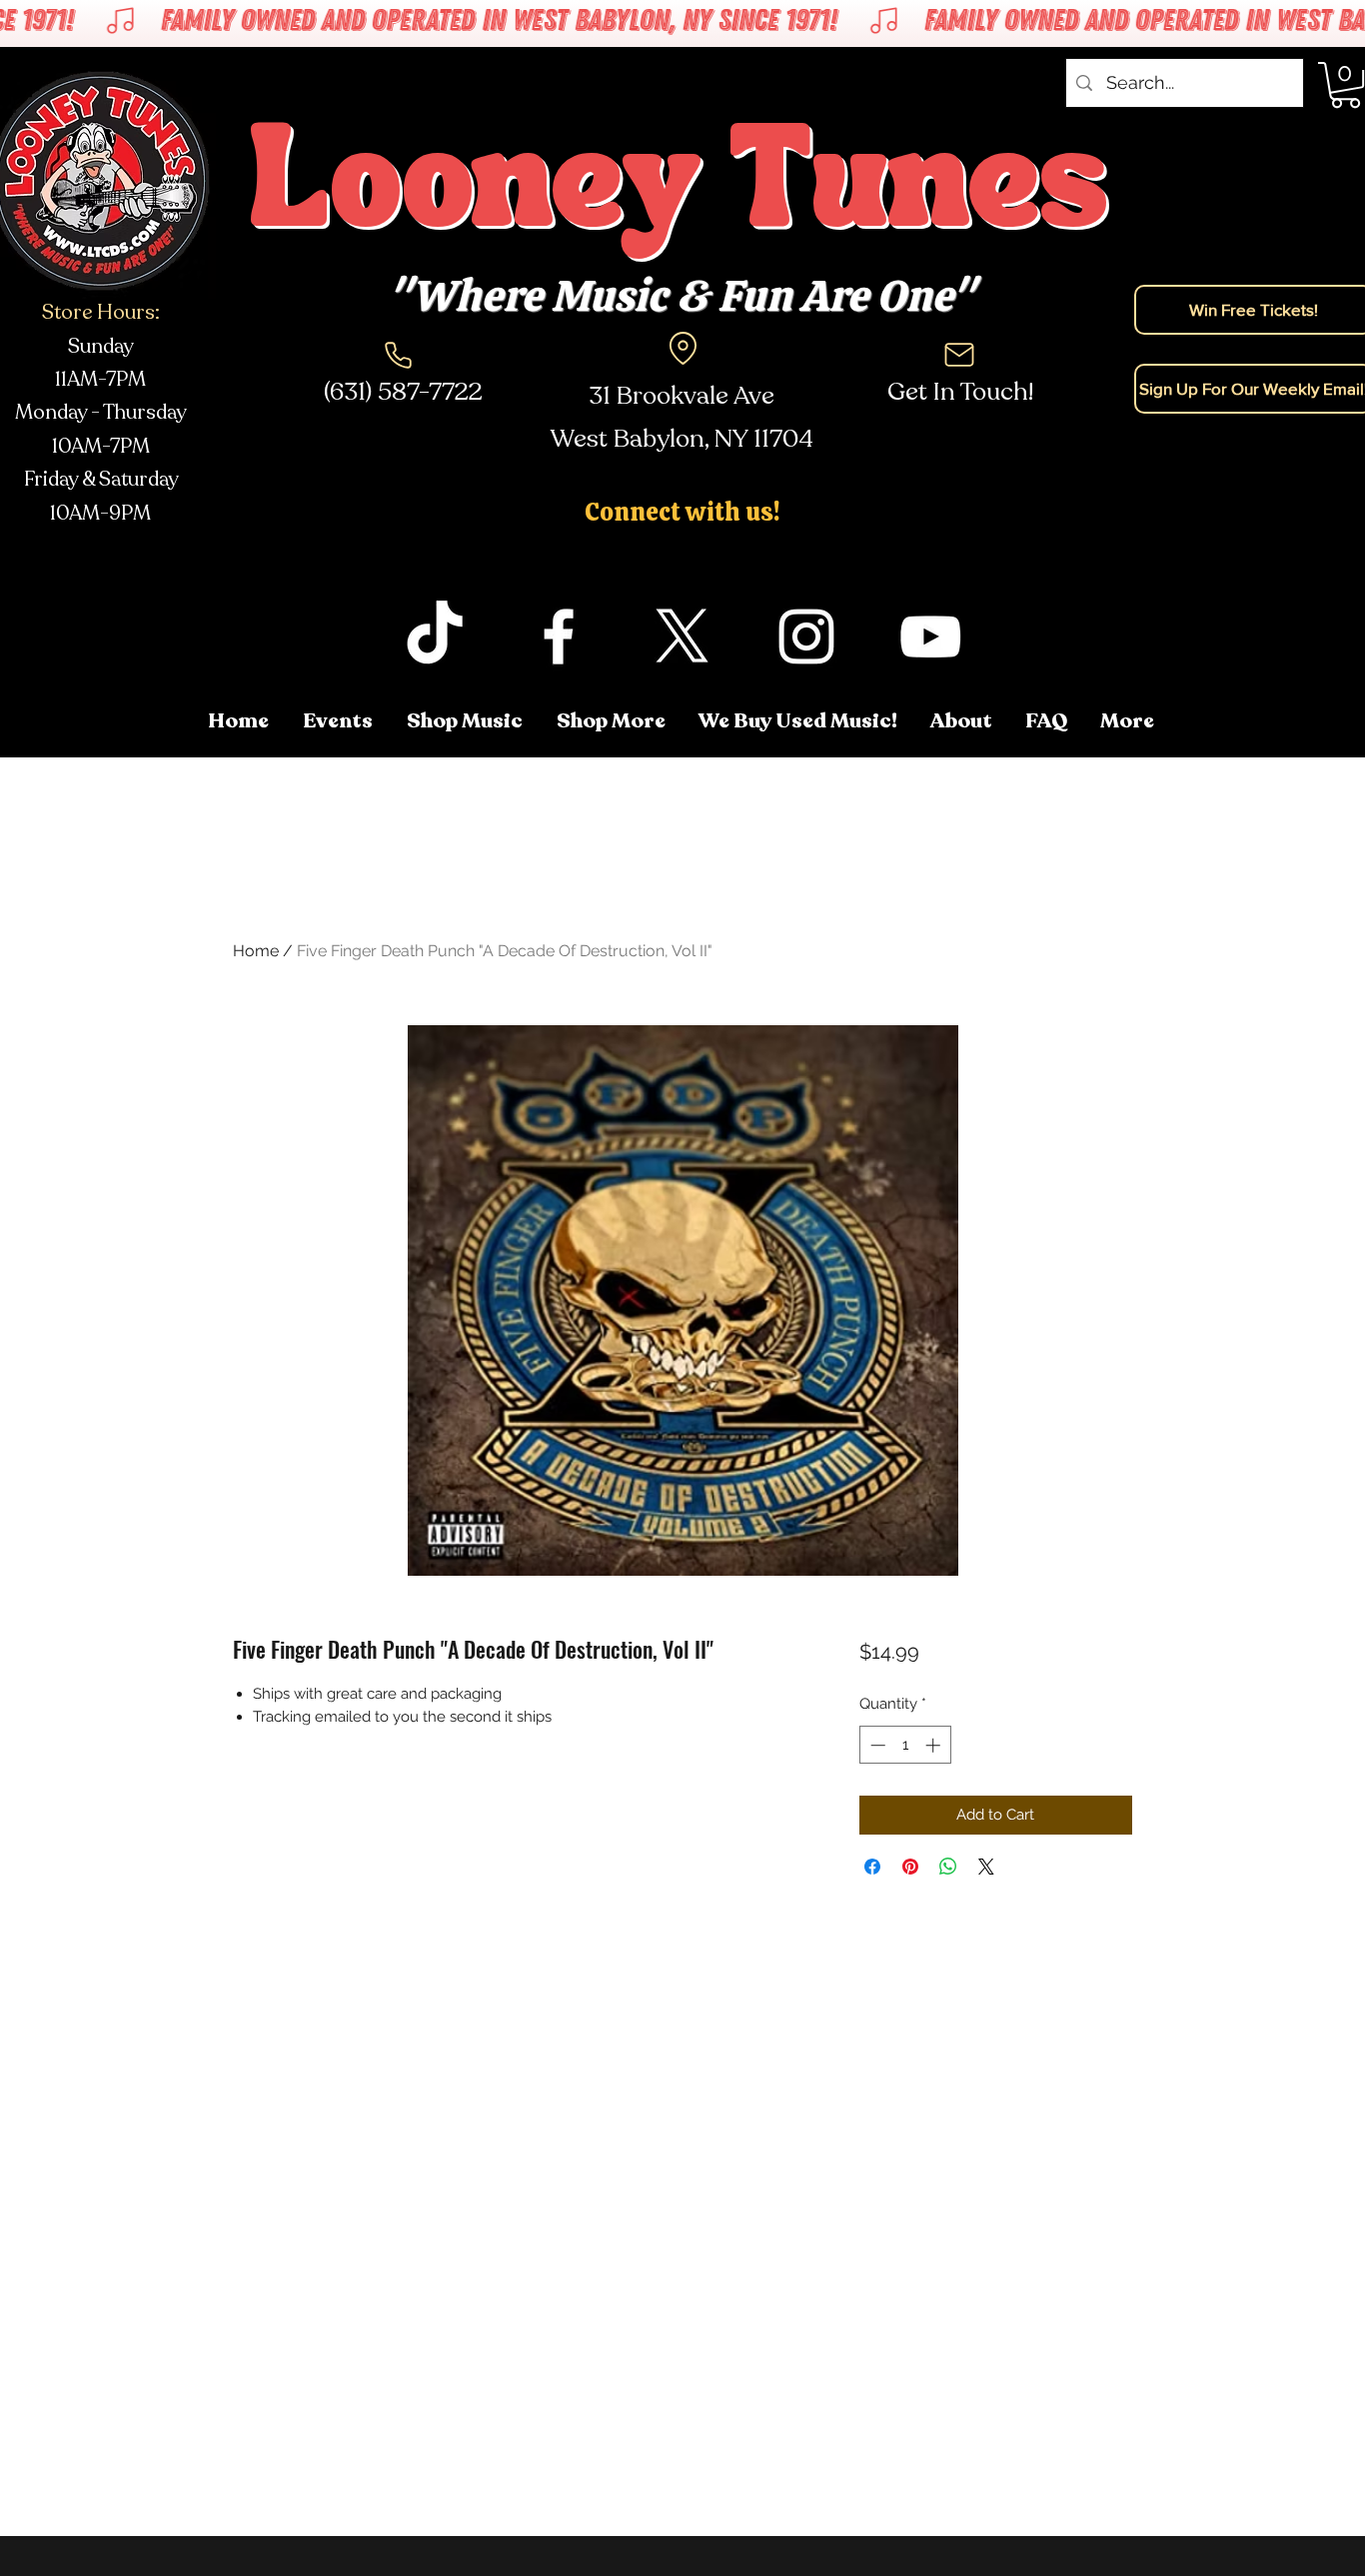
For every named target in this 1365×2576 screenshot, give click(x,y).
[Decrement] (876, 1745)
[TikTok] (435, 637)
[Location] (682, 348)
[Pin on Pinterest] (910, 1867)
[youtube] (930, 637)
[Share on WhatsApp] (948, 1867)
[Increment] (935, 1745)
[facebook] (559, 637)
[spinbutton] (905, 1745)
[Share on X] (986, 1867)
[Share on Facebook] (872, 1867)
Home (256, 951)
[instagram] (806, 637)
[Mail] (959, 355)
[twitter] (682, 637)
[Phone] (398, 355)
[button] (1129, 721)
